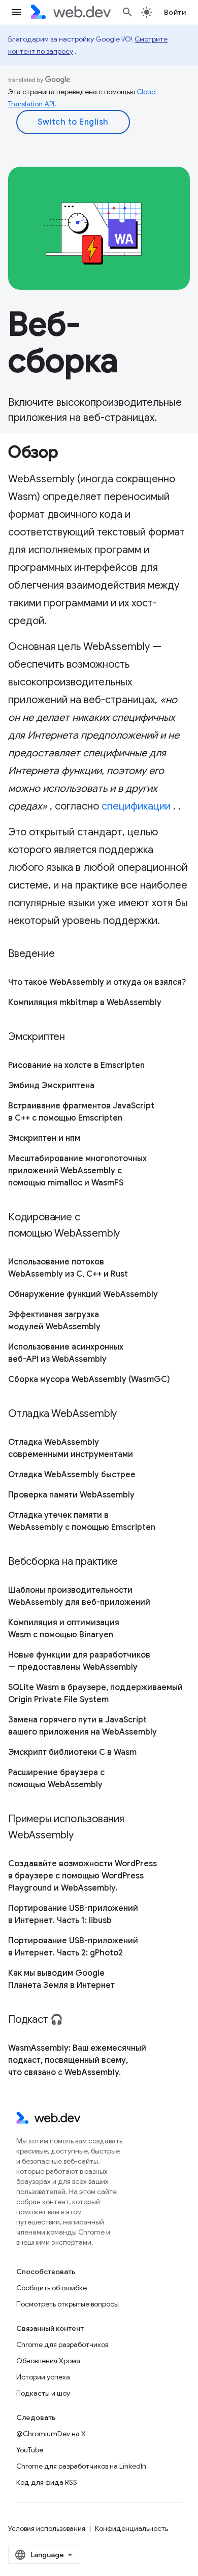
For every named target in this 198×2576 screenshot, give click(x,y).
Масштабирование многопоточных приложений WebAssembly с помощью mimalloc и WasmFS (77, 1171)
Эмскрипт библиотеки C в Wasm (72, 1752)
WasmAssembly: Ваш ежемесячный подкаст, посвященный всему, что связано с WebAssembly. (77, 2060)
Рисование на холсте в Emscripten (76, 1065)
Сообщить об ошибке (52, 2288)
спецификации (136, 806)
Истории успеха (43, 2377)
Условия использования (47, 2528)
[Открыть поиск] (127, 12)
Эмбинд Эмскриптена (51, 1086)
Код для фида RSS (47, 2482)
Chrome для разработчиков (62, 2344)
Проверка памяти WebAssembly (71, 1495)
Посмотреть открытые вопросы (68, 2304)
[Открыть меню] (16, 12)
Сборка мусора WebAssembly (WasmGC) (89, 1379)
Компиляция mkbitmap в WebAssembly (85, 1003)
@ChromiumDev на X (51, 2434)
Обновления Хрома (48, 2361)
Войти (175, 12)
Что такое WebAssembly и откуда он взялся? (97, 982)
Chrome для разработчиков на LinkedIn (81, 2466)
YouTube (30, 2450)
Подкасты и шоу (43, 2393)
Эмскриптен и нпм (44, 1138)
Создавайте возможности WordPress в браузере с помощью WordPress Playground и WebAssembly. (82, 1876)
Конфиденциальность (131, 2528)
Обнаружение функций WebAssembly (83, 1294)
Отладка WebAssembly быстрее (72, 1475)
